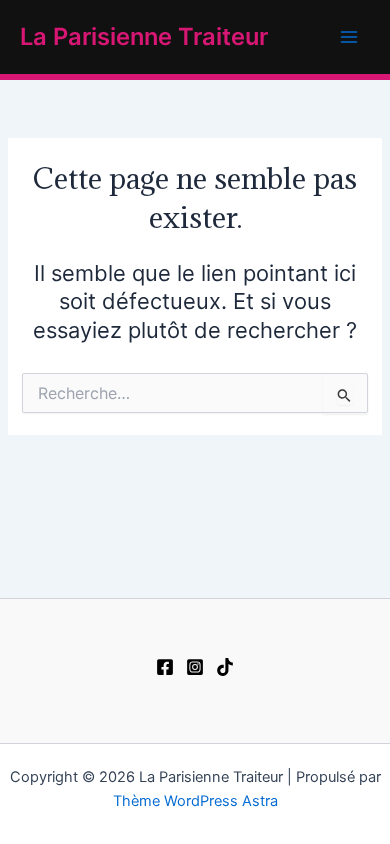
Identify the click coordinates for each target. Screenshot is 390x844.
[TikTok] (225, 667)
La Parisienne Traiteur (144, 36)
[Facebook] (165, 667)
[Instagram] (195, 667)
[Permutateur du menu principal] (349, 37)
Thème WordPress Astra (195, 801)
